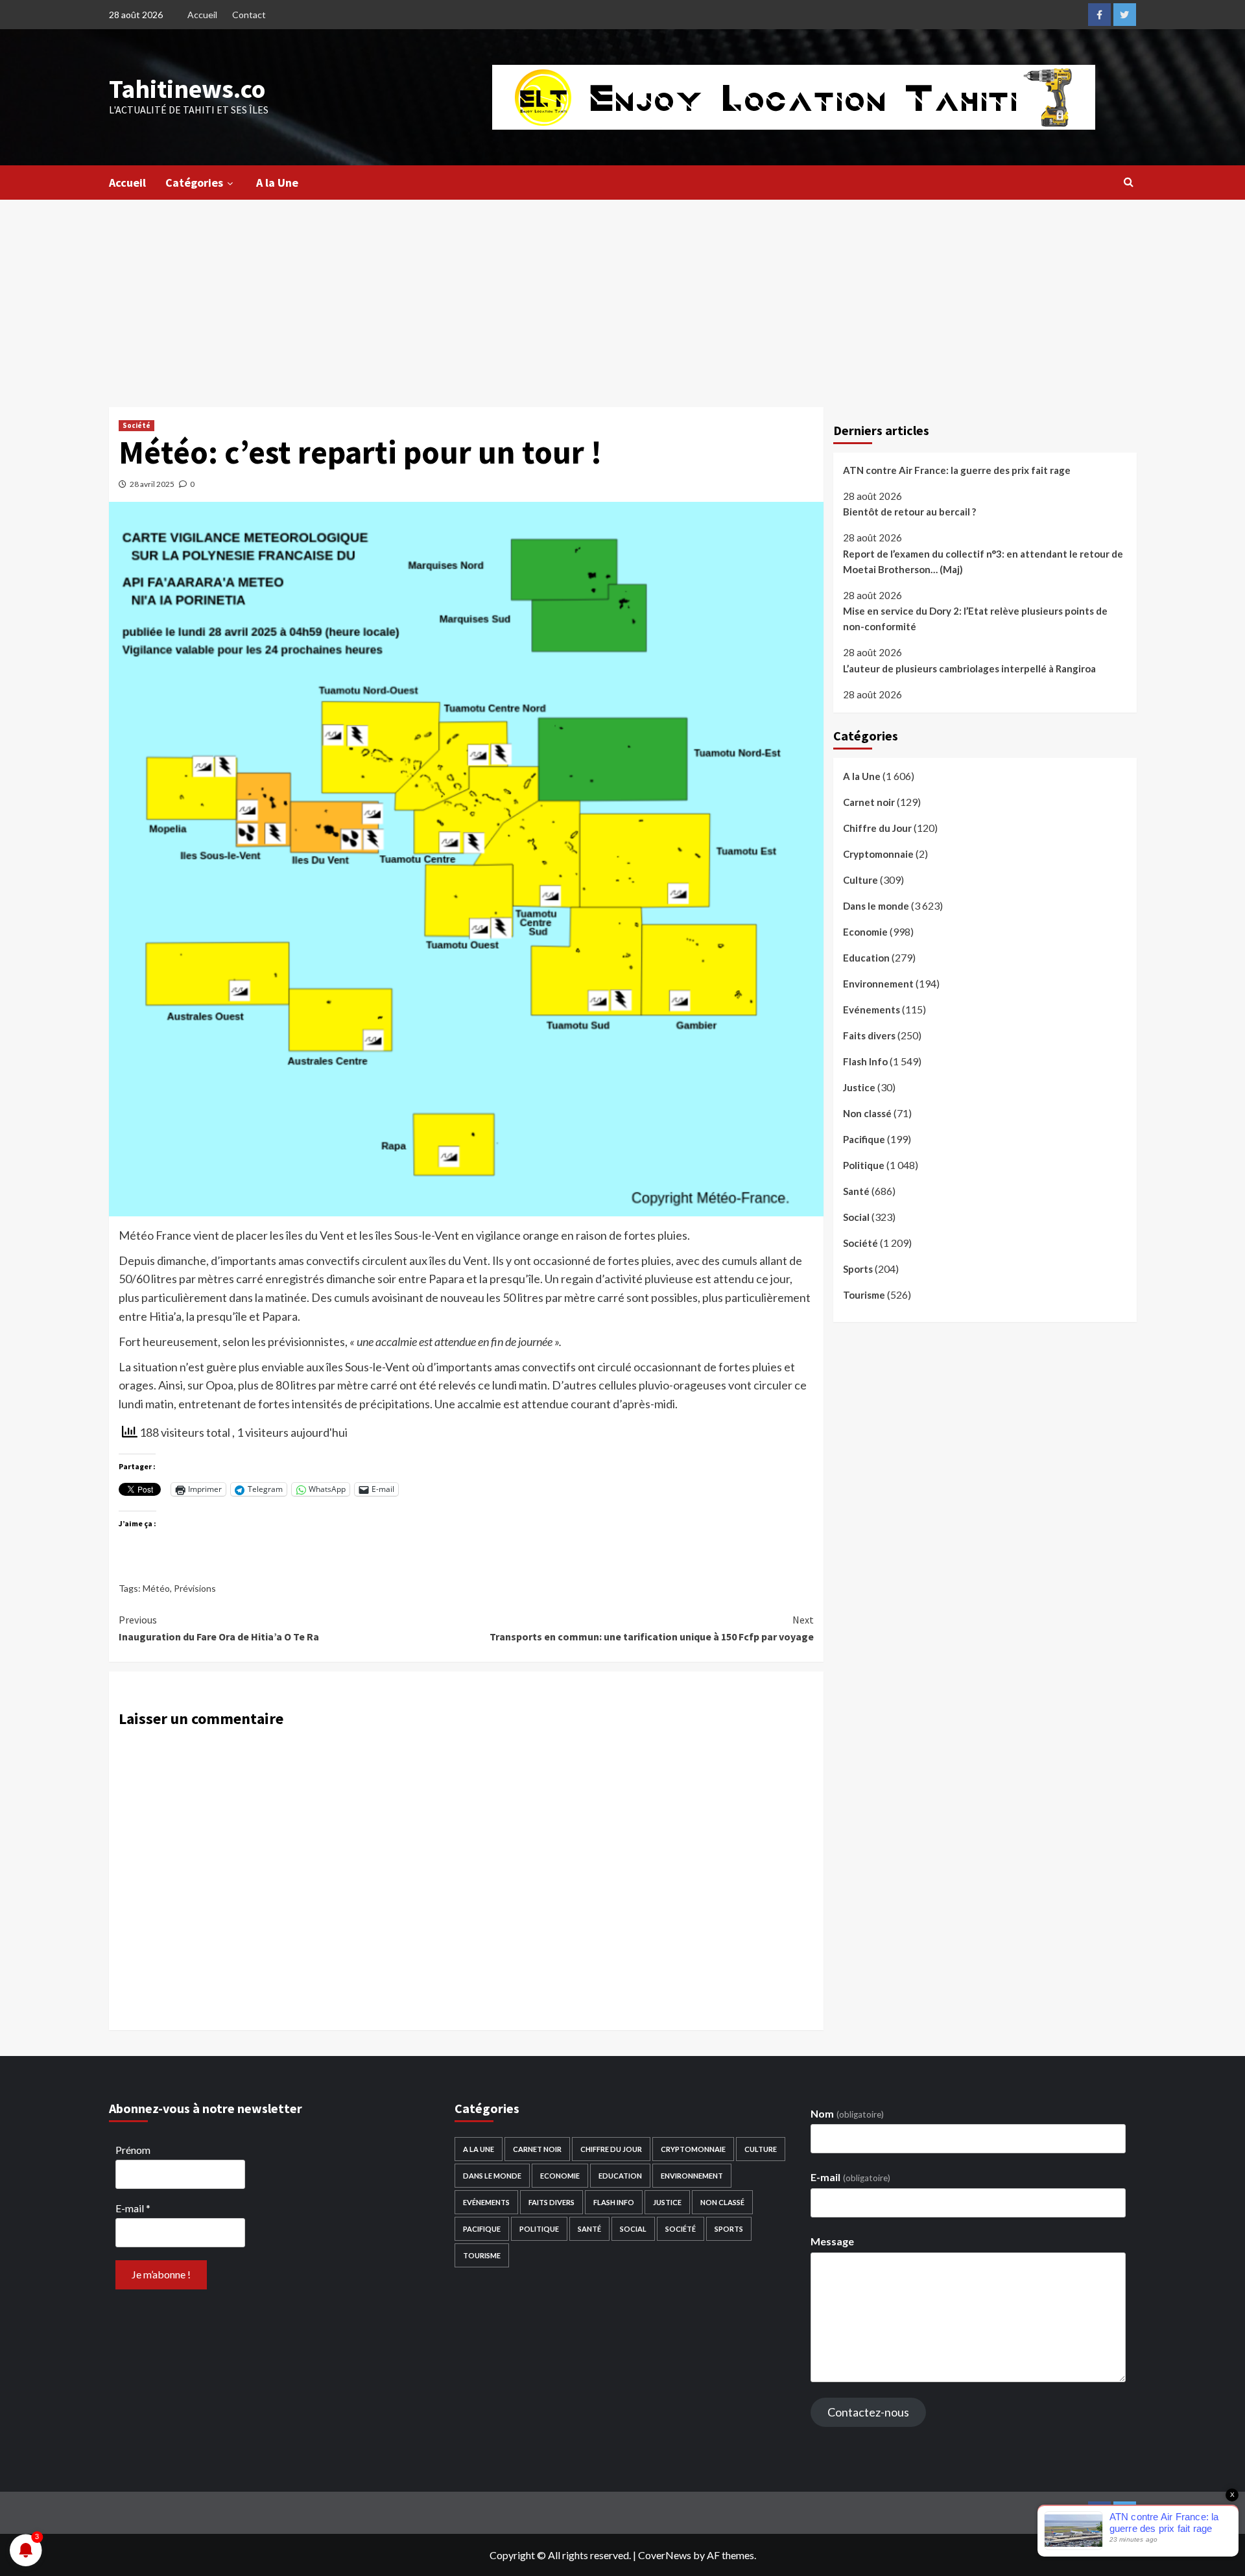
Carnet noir (869, 802)
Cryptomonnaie (878, 854)
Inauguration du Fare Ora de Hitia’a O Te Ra (219, 1628)
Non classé (867, 1113)
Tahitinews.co (187, 89)
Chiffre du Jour (877, 828)
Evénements (871, 1010)
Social (856, 1217)
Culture (860, 880)
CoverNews (665, 2555)
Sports (858, 1269)
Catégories (194, 183)
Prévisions (195, 1588)
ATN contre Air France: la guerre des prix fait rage (957, 470)
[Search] (1129, 182)
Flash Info (865, 1061)
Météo (156, 1588)
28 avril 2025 (152, 484)
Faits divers (869, 1035)
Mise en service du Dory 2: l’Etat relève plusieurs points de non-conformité (975, 619)
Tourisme (864, 1295)
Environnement (878, 984)
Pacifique (864, 1139)
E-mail (133, 2208)
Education (866, 958)
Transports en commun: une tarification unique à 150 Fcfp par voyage (652, 1628)
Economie (865, 932)
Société (136, 425)
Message (832, 2241)
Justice (859, 1087)
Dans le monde (876, 906)
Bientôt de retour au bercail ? (909, 512)
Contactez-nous (868, 2412)
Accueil (202, 15)
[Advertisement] (622, 297)
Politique (864, 1165)
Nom (847, 2113)
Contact (249, 15)
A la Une (277, 183)
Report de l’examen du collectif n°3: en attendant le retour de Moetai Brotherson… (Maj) (983, 561)
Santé (856, 1191)
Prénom (133, 2150)
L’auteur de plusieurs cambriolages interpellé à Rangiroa (969, 668)
